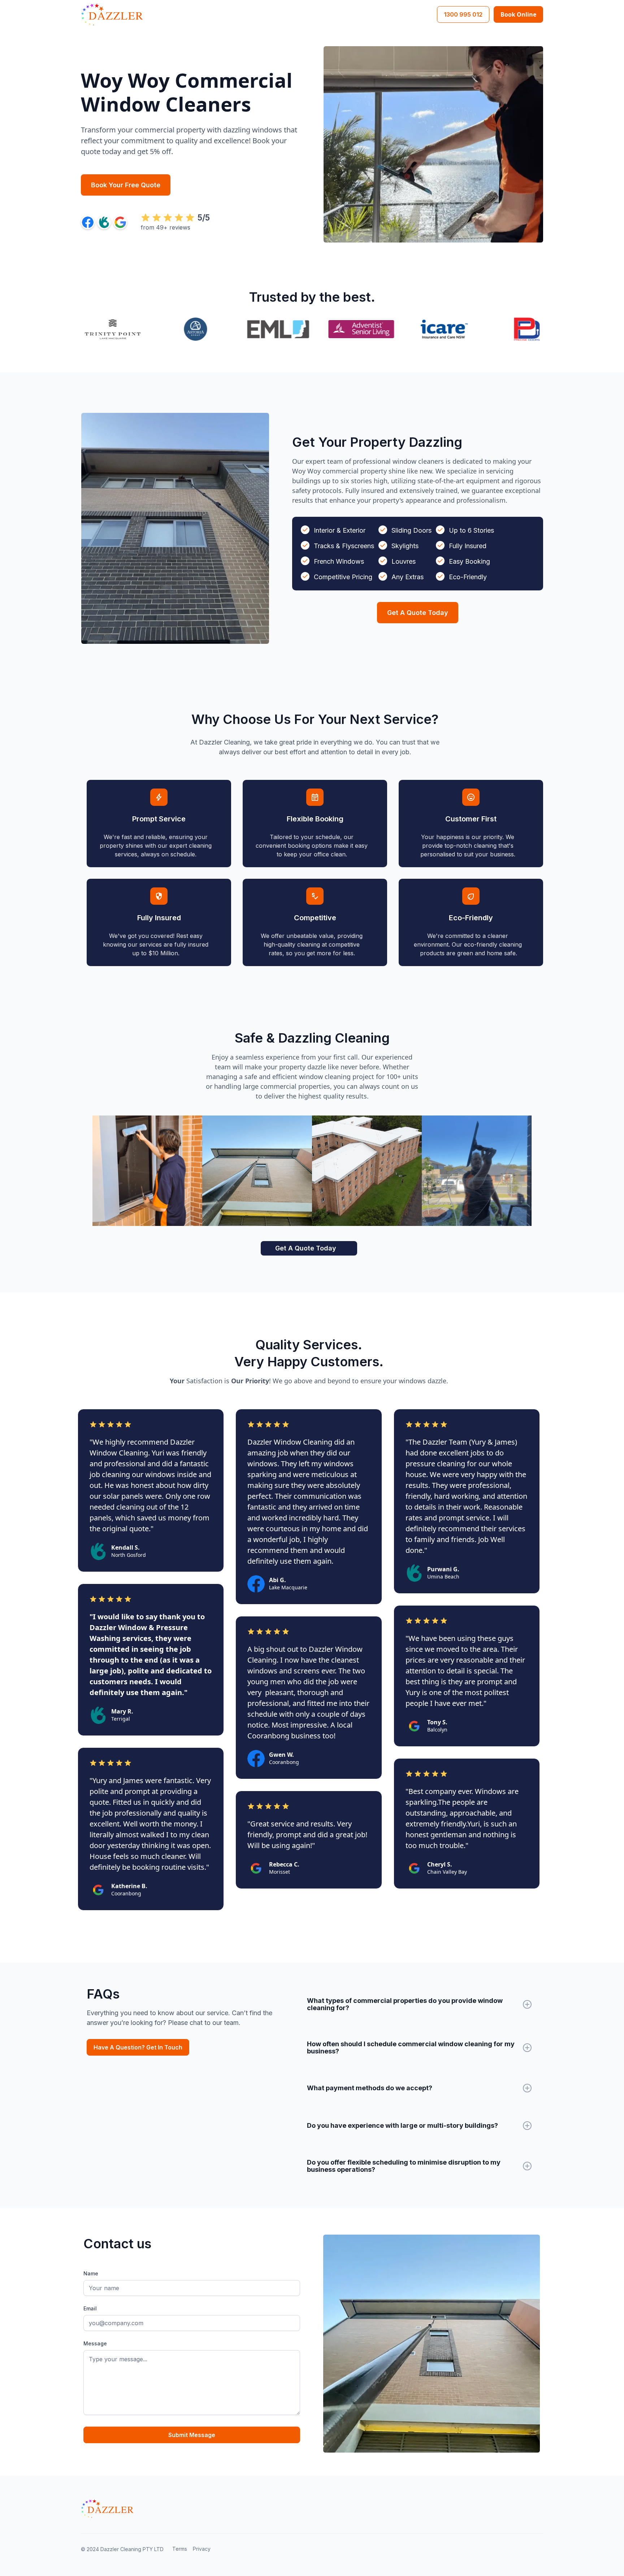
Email (90, 2308)
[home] (112, 14)
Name (91, 2273)
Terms (180, 2549)
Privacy (202, 2549)
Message (95, 2343)
